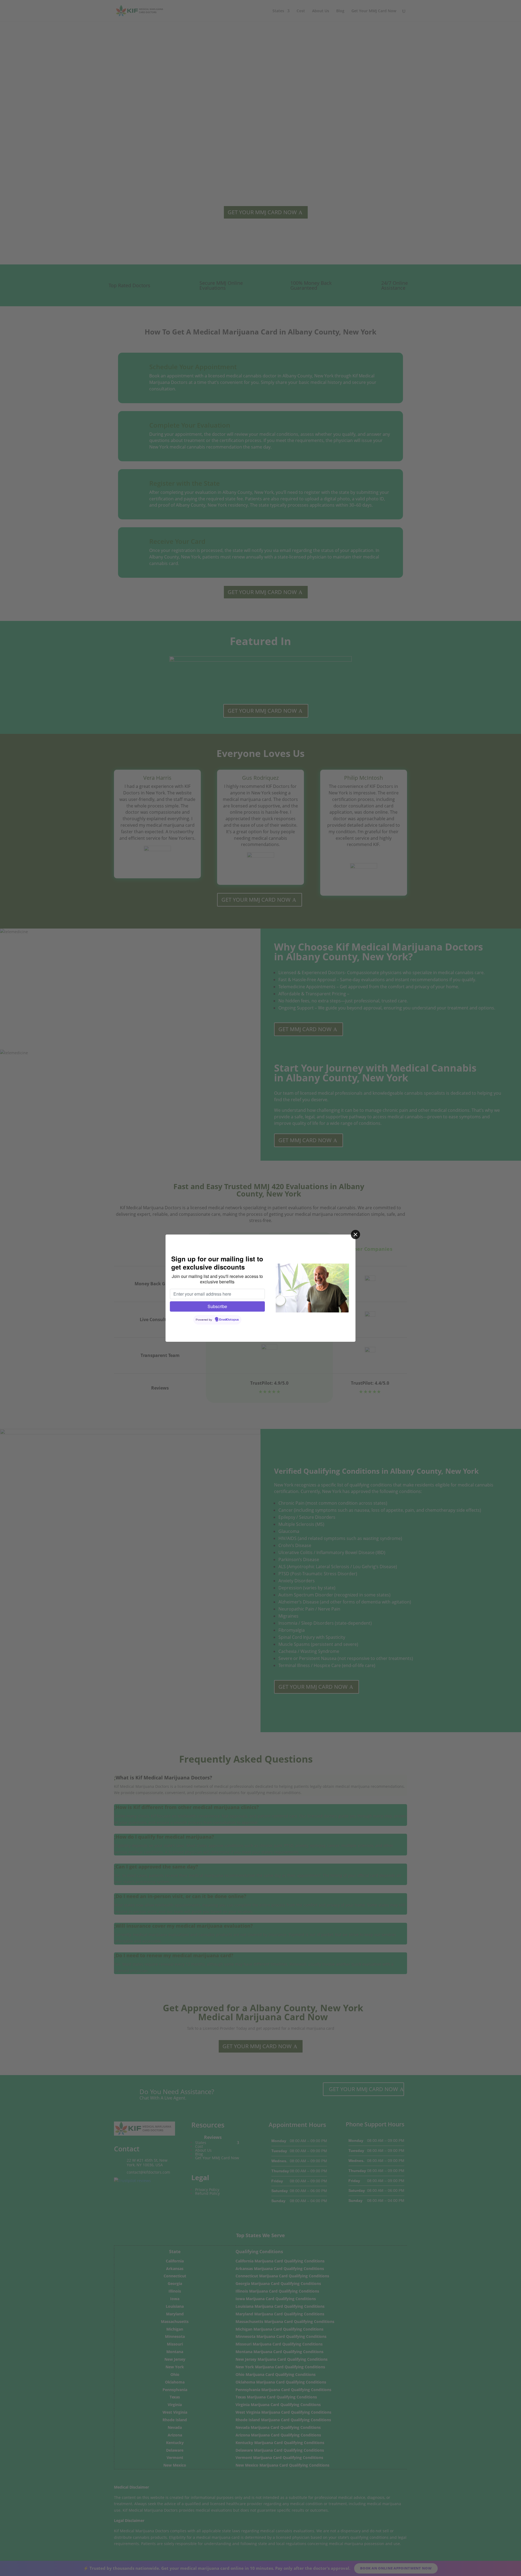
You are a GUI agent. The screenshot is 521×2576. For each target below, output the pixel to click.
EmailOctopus (229, 1320)
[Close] (355, 1235)
